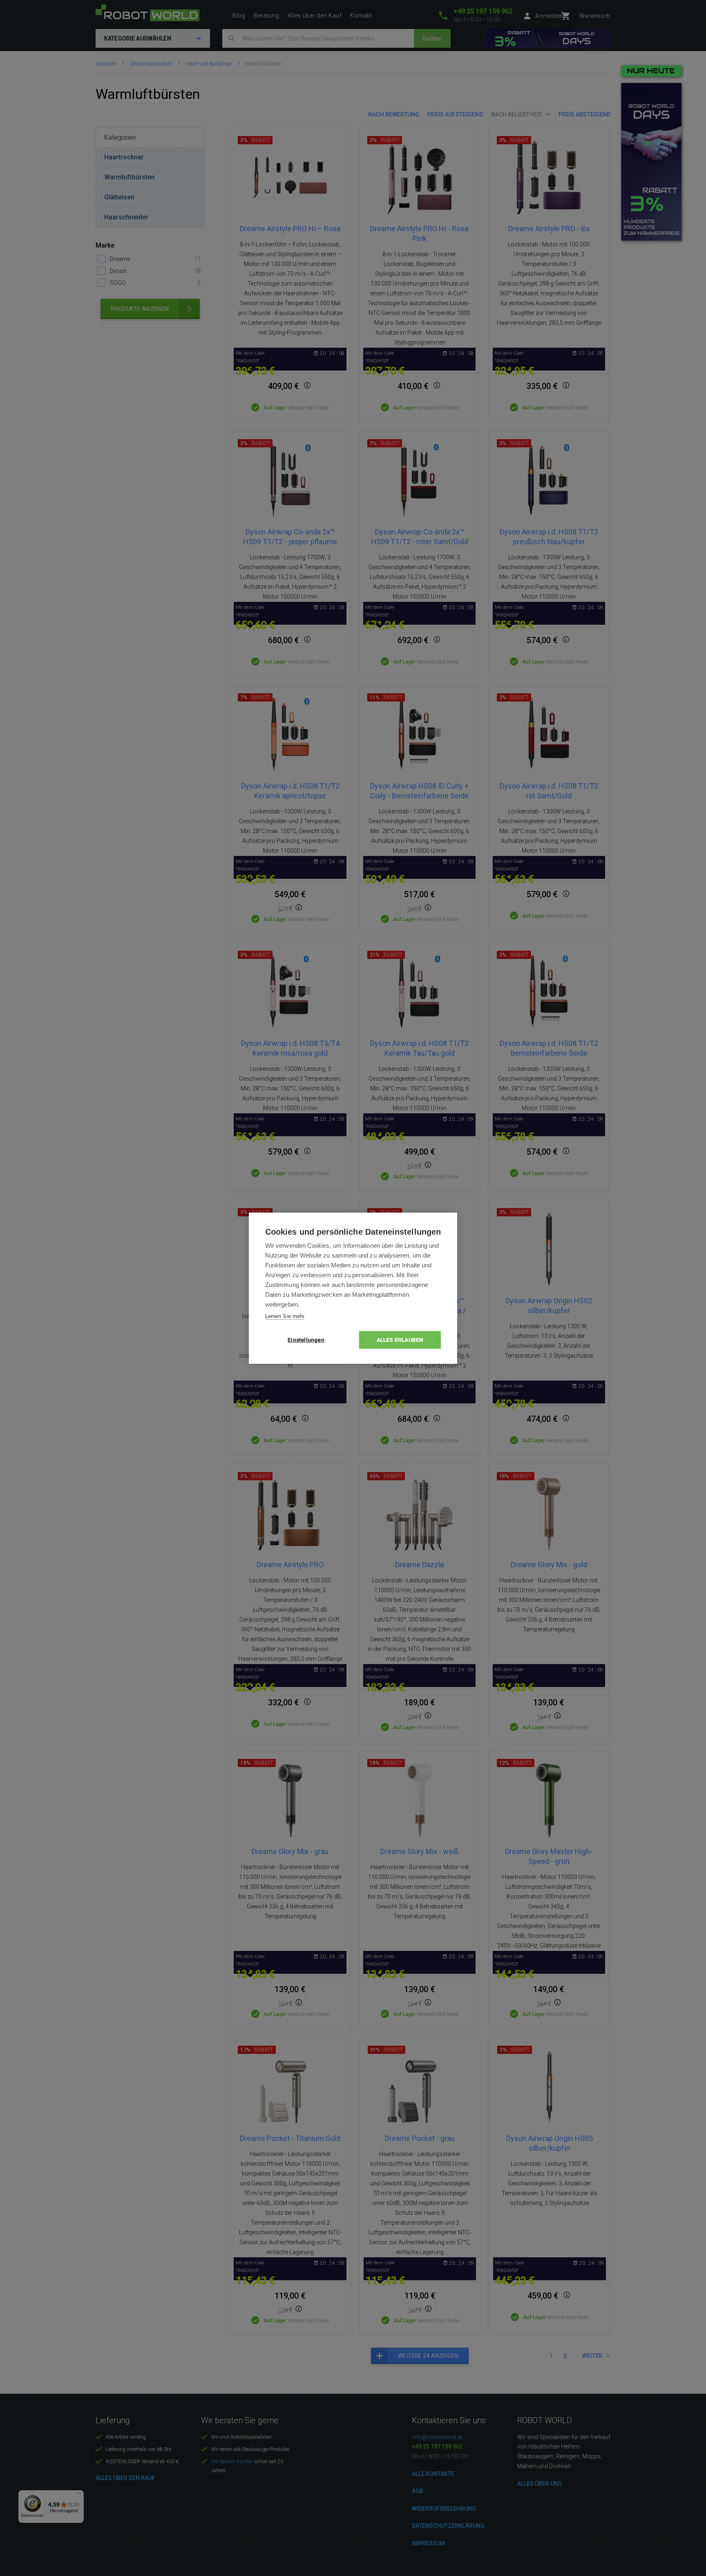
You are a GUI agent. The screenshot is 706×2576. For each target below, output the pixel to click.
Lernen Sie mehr (285, 1316)
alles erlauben (400, 1340)
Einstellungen (306, 1340)
